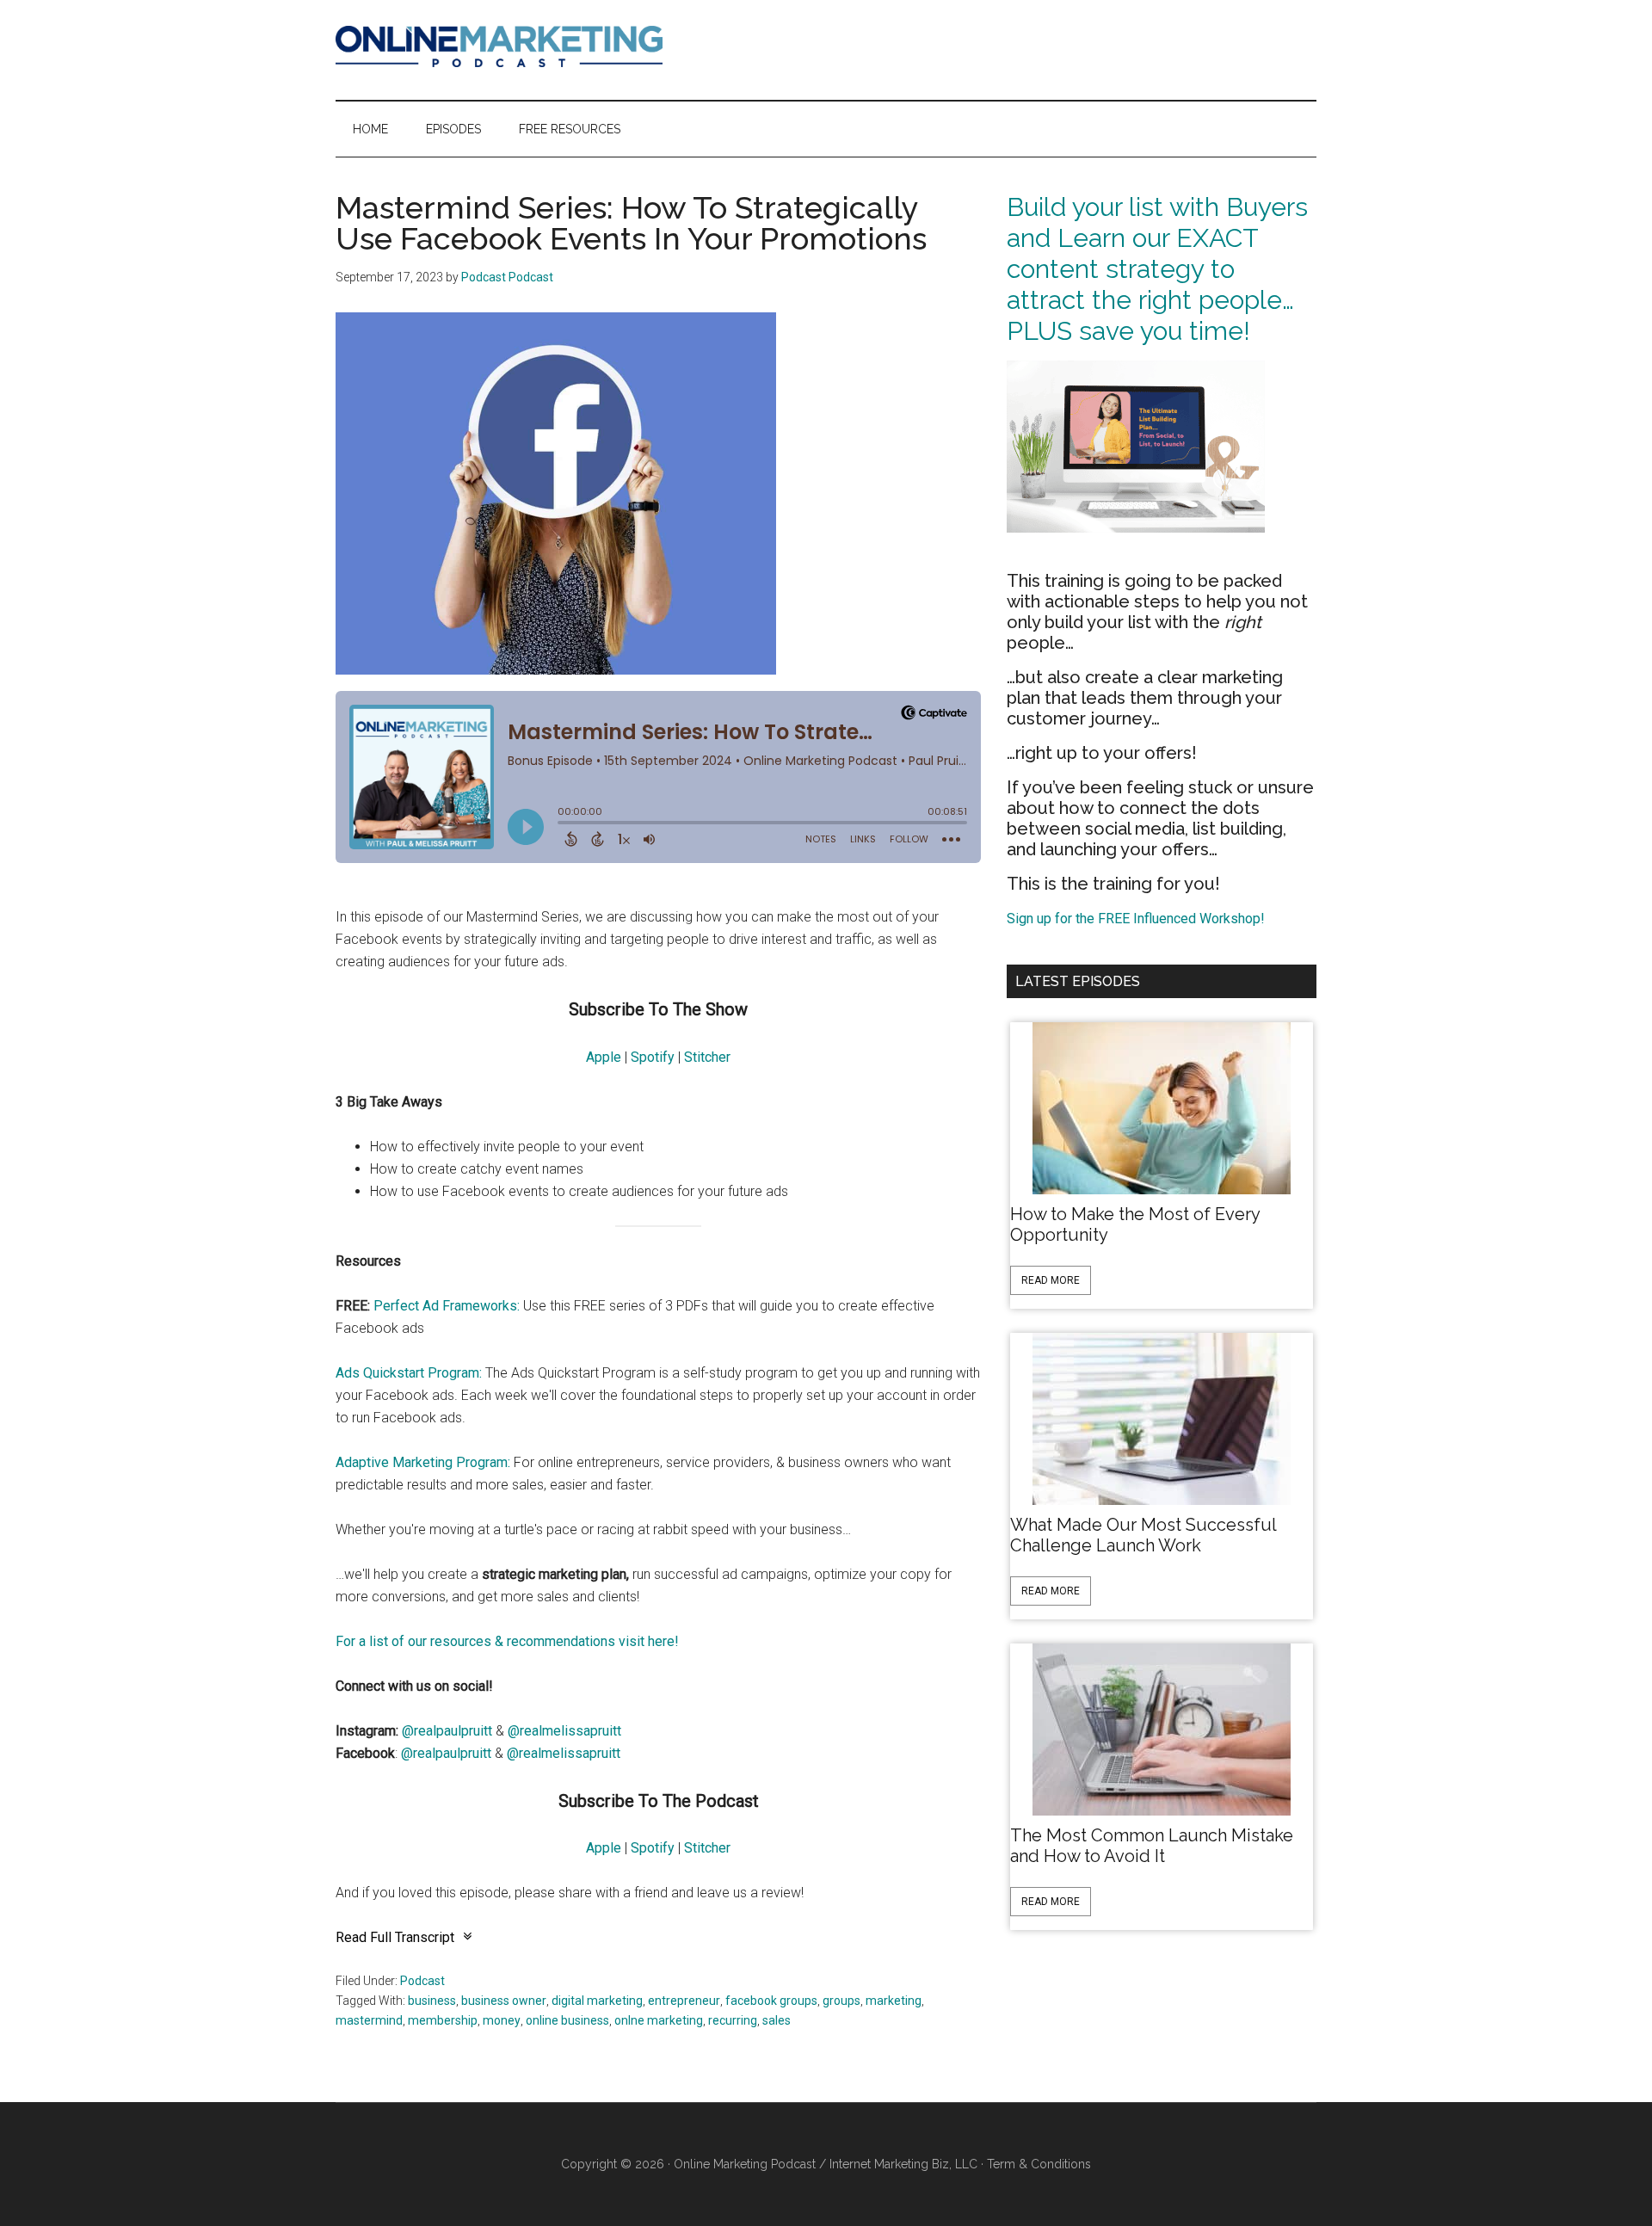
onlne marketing (659, 2020)
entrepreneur (684, 2001)
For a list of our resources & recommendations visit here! (507, 1641)
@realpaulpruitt (447, 1731)
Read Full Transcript (395, 1937)
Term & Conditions (1039, 2164)
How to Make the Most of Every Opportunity (1135, 1224)
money (502, 2020)
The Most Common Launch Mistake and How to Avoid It (1152, 1846)
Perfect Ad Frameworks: (447, 1306)
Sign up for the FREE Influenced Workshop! (1136, 919)
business (432, 2001)
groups (841, 2001)
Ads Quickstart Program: (409, 1373)
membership (443, 2020)
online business (567, 2020)
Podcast (422, 1981)
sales (777, 2020)
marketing (894, 2001)
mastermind (369, 2020)
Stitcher (707, 1057)
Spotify (653, 1057)
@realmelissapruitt (564, 1731)
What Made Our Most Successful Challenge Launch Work (1143, 1535)
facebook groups (771, 2001)
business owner (504, 2001)
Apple (604, 1057)
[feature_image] (1162, 1107)
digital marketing (597, 2001)
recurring (733, 2020)
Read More (1051, 1280)
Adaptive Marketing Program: (423, 1462)
